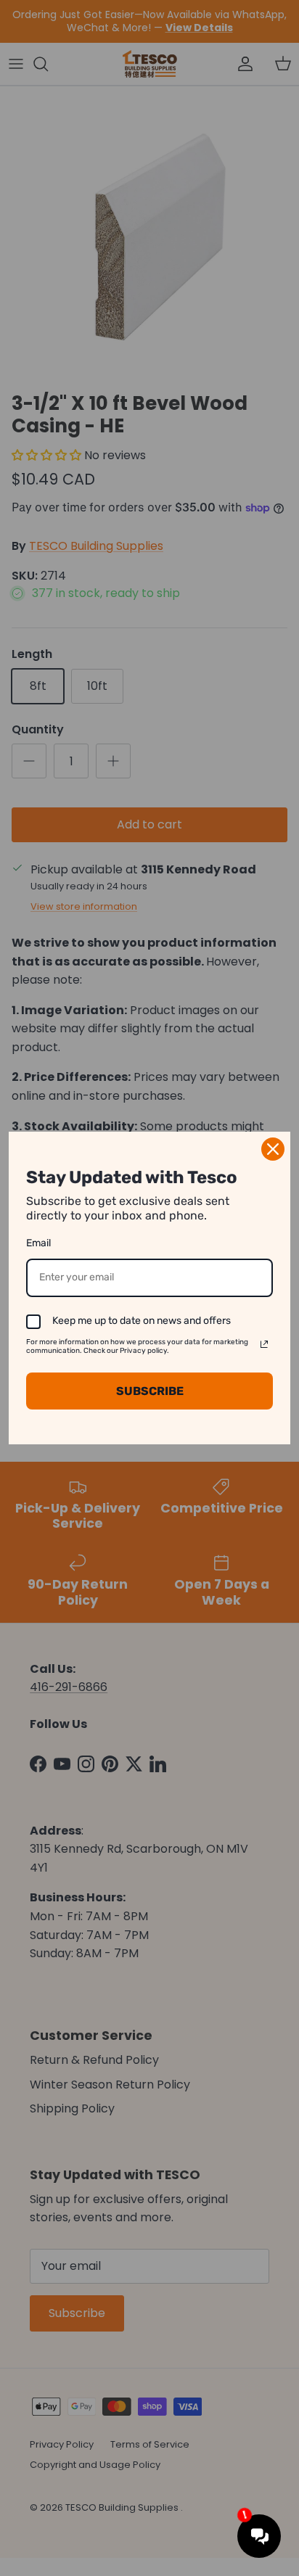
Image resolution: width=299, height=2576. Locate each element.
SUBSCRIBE (150, 1391)
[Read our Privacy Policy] (264, 1344)
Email (38, 1243)
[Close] (273, 1149)
